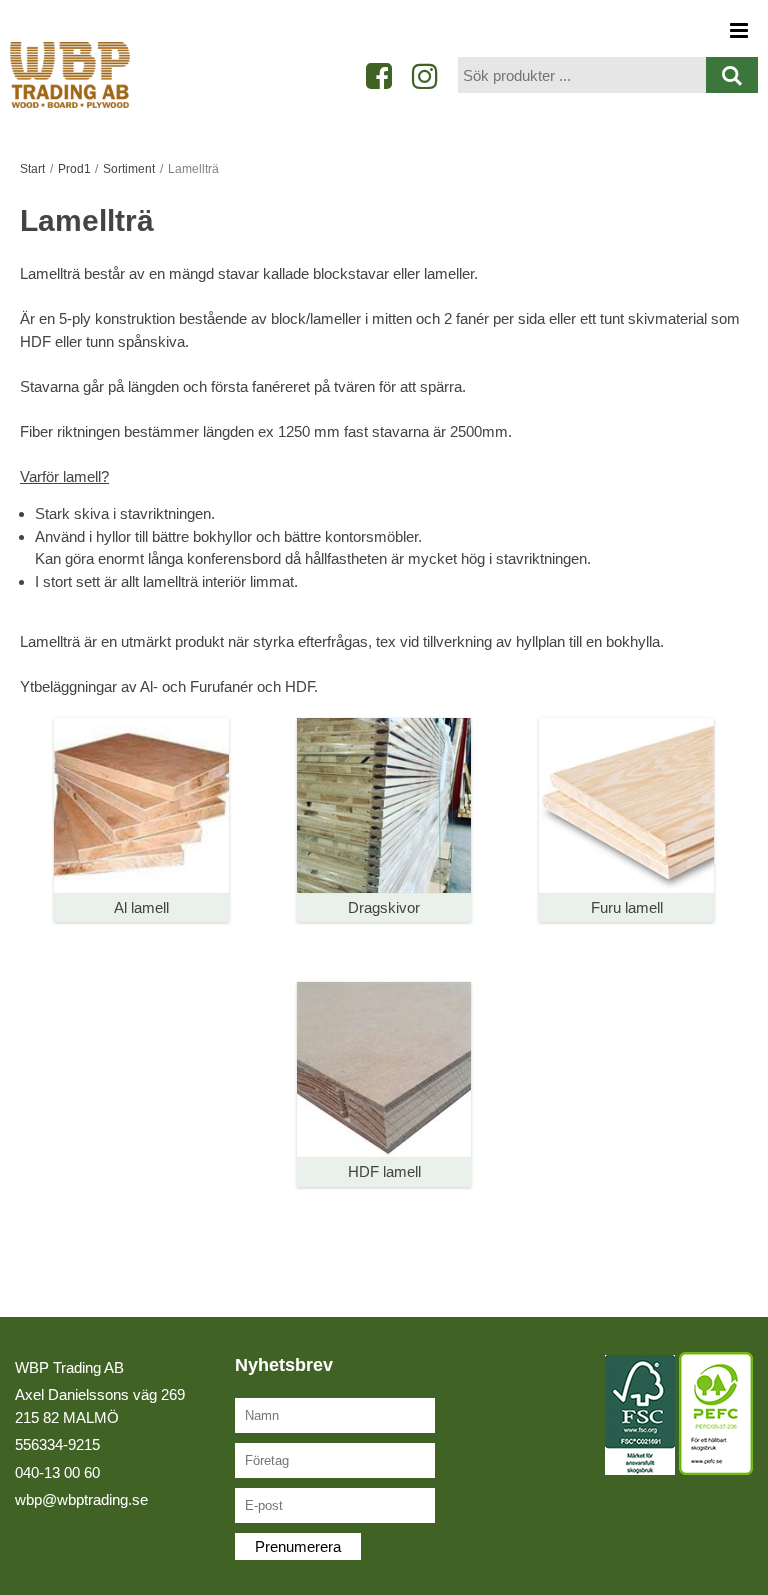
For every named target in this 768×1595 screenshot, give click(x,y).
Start (32, 169)
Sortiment (129, 169)
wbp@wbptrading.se (81, 1499)
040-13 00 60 (57, 1472)
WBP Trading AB (69, 1367)
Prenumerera (298, 1546)
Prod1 (74, 169)
